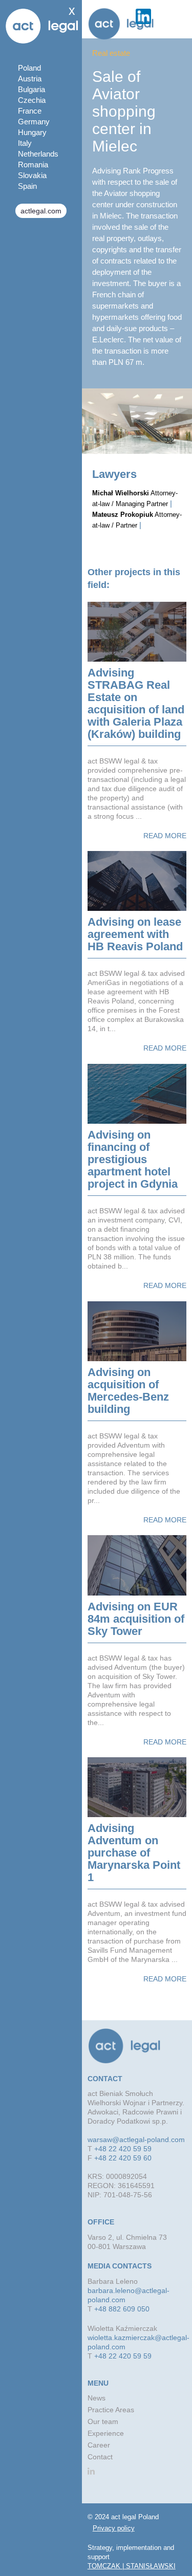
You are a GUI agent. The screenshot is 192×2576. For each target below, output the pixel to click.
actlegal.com (41, 211)
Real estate (111, 53)
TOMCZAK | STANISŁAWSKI (132, 2566)
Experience (106, 2433)
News (97, 2398)
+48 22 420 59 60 (123, 2158)
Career (99, 2445)
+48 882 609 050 (122, 2309)
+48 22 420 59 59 (123, 2149)
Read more (165, 836)
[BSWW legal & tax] (121, 24)
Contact (100, 2457)
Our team (103, 2421)
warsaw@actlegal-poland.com (136, 2140)
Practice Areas (111, 2410)
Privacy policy (114, 2528)
